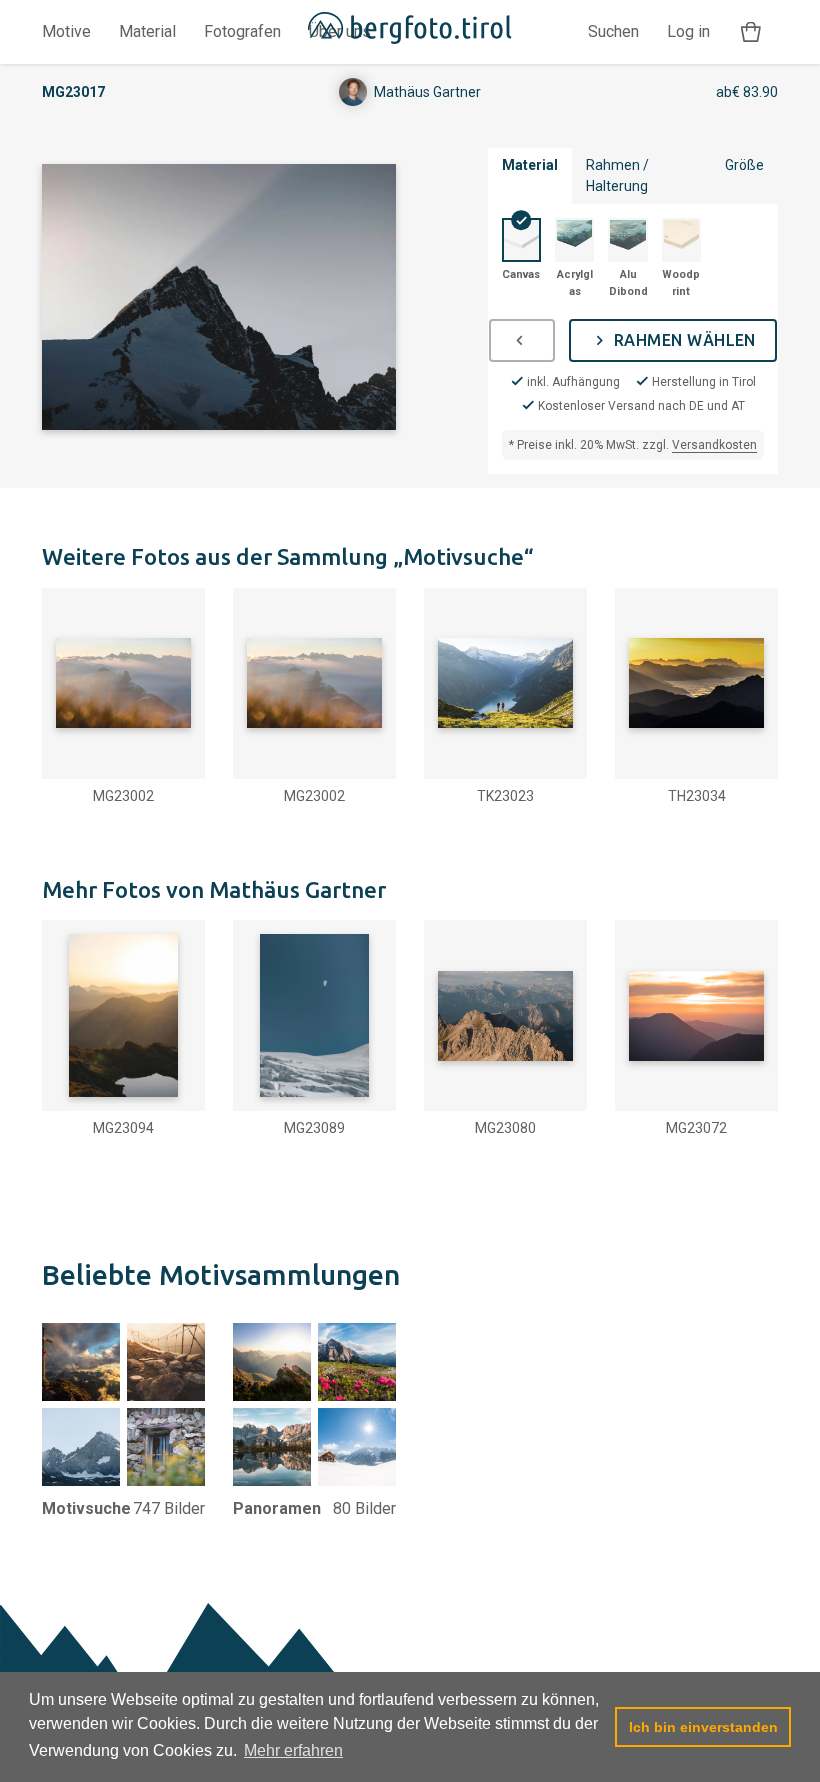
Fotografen (242, 31)
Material (147, 31)
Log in (688, 31)
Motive (66, 31)
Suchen (613, 31)
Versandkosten (714, 445)
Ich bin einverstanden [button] (703, 1727)
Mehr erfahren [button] (293, 1750)
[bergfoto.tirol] (410, 32)
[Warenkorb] (751, 32)
